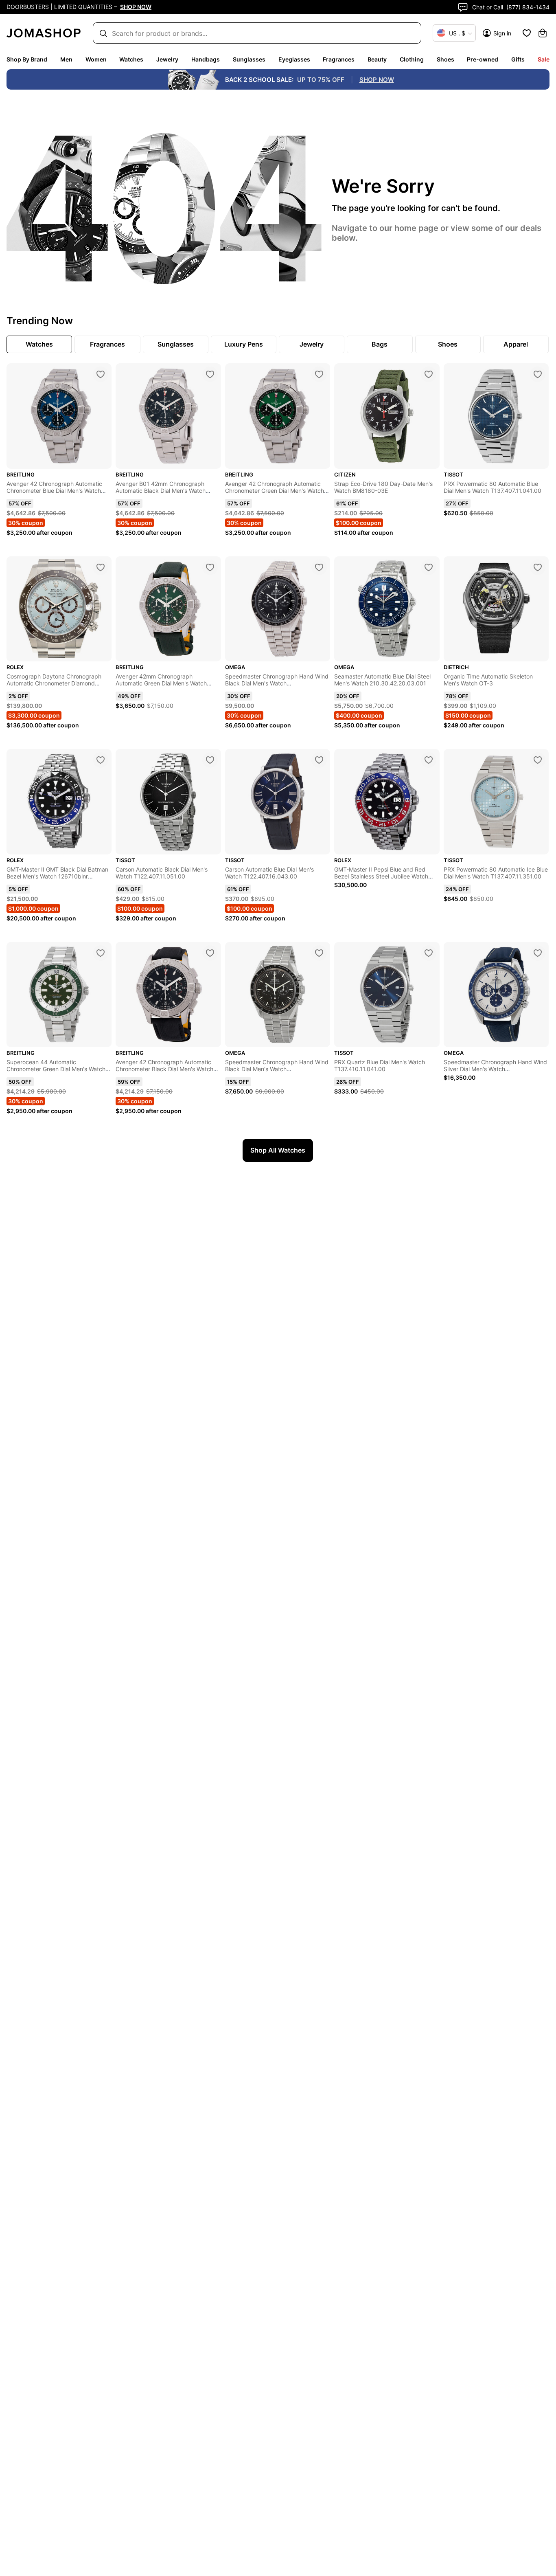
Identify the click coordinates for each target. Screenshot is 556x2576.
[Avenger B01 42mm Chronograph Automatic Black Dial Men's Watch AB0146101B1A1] (210, 374)
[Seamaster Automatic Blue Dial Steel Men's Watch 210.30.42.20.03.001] (429, 567)
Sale (544, 59)
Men (66, 59)
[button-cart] (543, 33)
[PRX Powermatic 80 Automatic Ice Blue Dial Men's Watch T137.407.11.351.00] (538, 760)
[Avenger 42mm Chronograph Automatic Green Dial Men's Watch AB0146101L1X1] (210, 567)
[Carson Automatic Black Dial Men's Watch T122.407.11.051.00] (210, 760)
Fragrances (339, 59)
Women (96, 59)
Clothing (412, 59)
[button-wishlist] (527, 33)
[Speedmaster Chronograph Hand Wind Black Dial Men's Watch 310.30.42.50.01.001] (319, 567)
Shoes (445, 59)
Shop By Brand (27, 59)
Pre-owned (483, 59)
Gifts (518, 59)
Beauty (377, 59)
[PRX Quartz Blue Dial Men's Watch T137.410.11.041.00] (429, 953)
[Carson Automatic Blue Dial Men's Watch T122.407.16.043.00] (319, 760)
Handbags (206, 59)
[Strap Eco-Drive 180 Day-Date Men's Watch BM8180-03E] (429, 374)
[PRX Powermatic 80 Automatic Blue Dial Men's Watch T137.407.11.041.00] (538, 374)
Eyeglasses (294, 59)
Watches (131, 59)
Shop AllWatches (278, 1150)
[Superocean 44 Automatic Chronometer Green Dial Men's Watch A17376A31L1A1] (101, 953)
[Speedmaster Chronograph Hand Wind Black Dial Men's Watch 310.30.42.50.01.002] (319, 953)
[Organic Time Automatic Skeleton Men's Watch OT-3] (538, 567)
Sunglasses (249, 59)
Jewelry (167, 59)
